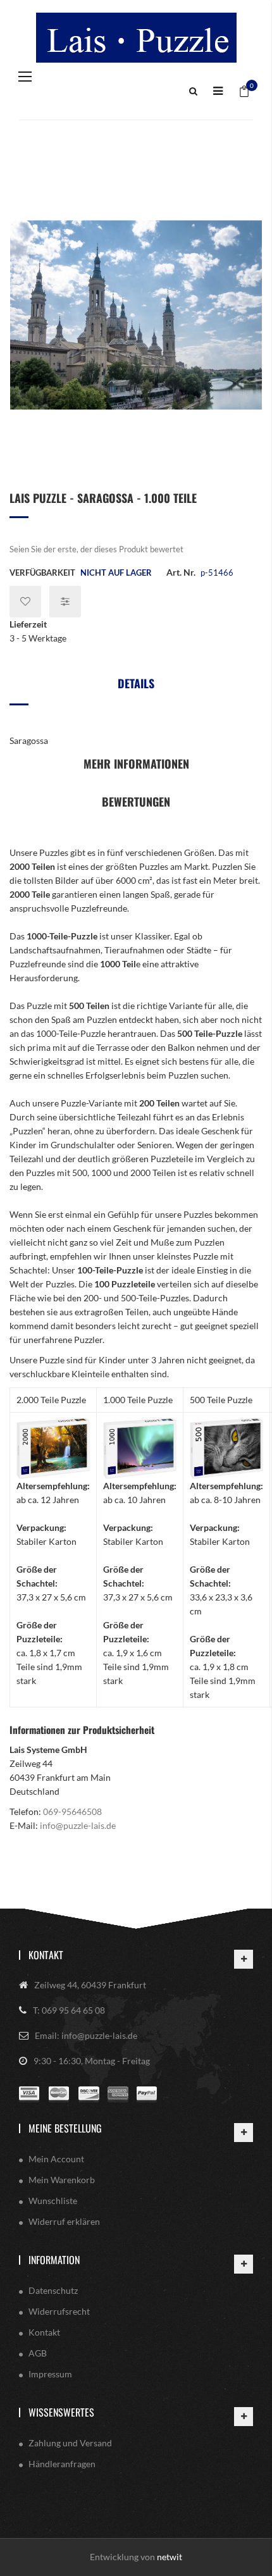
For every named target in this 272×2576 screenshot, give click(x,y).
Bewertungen (136, 802)
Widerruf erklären (64, 2221)
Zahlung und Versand (70, 2443)
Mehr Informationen (136, 764)
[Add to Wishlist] (25, 602)
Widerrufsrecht (59, 2311)
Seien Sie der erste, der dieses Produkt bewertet (96, 549)
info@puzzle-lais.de (78, 1825)
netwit (170, 2557)
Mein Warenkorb (62, 2180)
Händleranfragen (62, 2464)
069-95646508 (72, 1811)
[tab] (136, 688)
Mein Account (56, 2159)
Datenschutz (53, 2290)
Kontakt (46, 1955)
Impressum (50, 2374)
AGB (38, 2353)
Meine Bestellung (65, 2128)
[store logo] (136, 38)
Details (136, 683)
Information (54, 2260)
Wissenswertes (61, 2412)
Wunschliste (53, 2201)
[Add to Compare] (65, 602)
